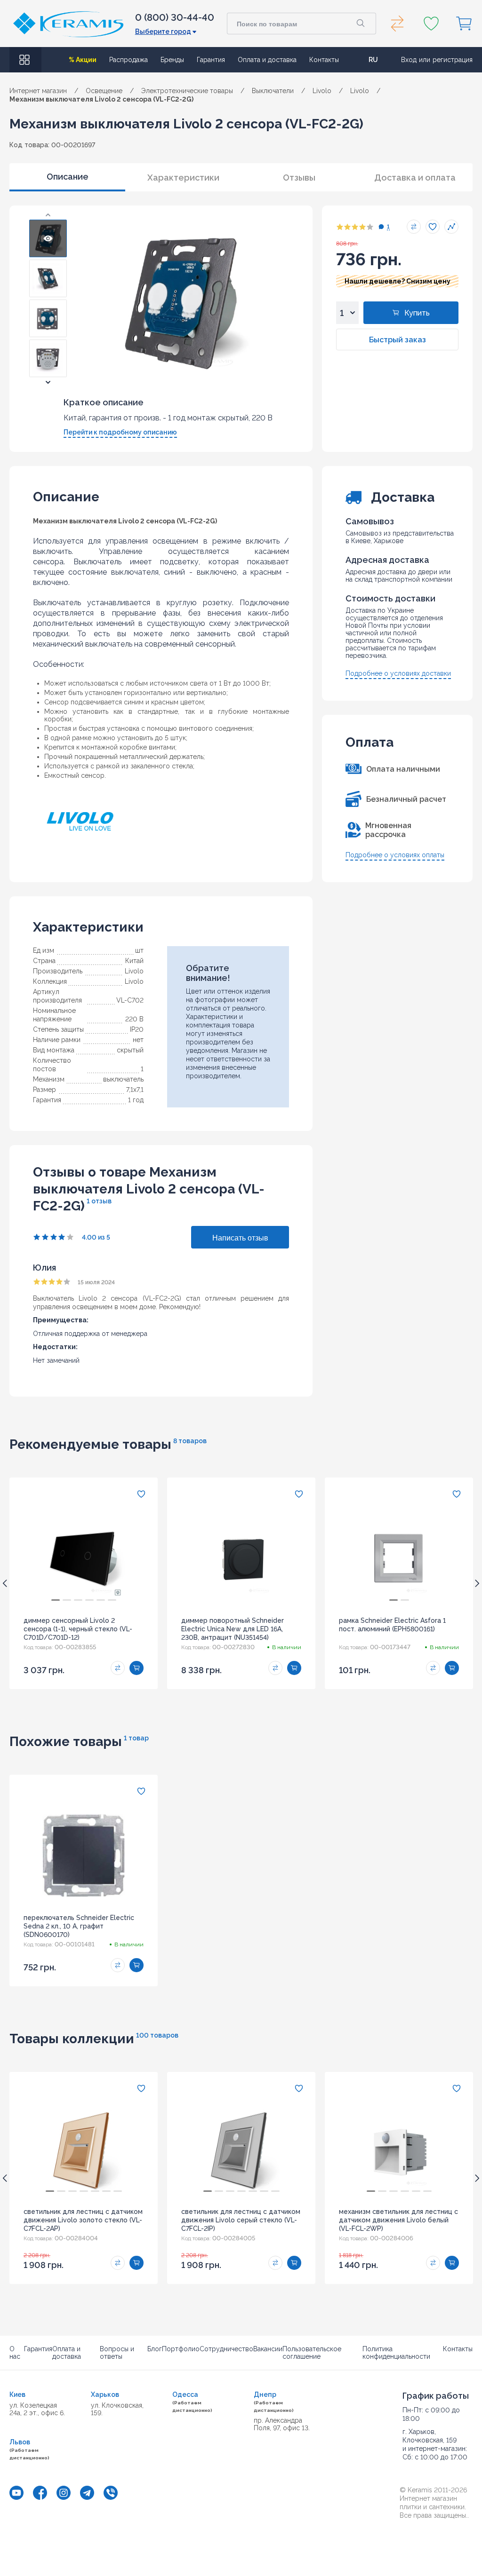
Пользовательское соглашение (312, 2353)
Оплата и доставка (267, 60)
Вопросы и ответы (117, 2353)
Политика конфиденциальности (396, 2353)
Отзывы (299, 178)
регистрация (453, 60)
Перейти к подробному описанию (120, 432)
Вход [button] (409, 60)
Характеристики (183, 178)
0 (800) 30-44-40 (175, 17)
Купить (417, 313)
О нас (15, 2353)
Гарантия (211, 60)
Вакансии (268, 2349)
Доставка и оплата (415, 178)
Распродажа (129, 60)
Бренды (172, 60)
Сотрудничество (226, 2349)
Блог (155, 2349)
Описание (68, 177)
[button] (48, 215)
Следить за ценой (451, 227)
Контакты (324, 60)
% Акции (83, 60)
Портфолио (181, 2349)
